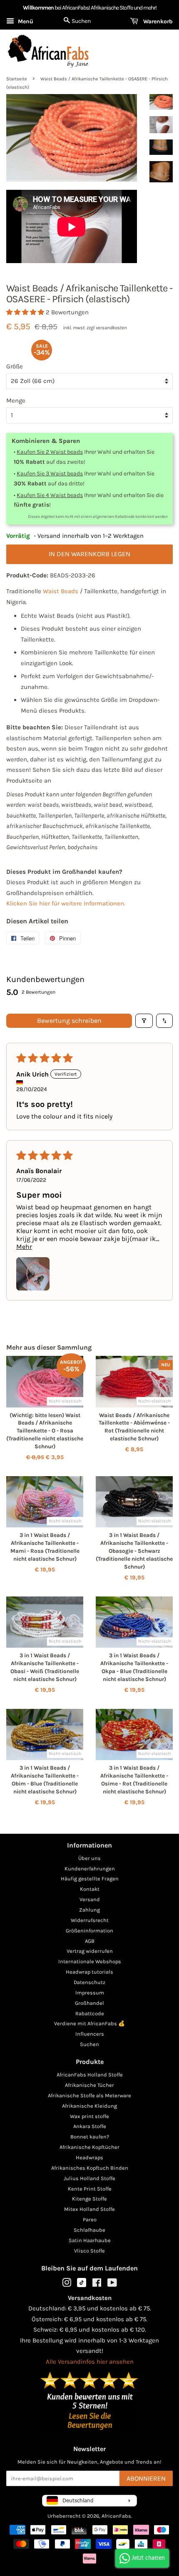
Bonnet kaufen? (90, 2137)
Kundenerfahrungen (90, 1869)
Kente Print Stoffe (90, 2189)
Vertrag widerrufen (90, 1951)
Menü (25, 21)
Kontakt (90, 1889)
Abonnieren (146, 2478)
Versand (90, 1899)
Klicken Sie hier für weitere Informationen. (66, 903)
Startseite (17, 79)
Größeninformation (89, 1931)
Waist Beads (61, 591)
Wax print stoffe (89, 2116)
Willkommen (38, 8)
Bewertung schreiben (69, 1021)
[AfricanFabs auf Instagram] (67, 2284)
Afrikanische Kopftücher (89, 2147)
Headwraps (89, 2157)
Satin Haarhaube (90, 2240)
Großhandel (89, 2003)
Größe (15, 366)
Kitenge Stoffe (89, 2199)
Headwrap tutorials (89, 1972)
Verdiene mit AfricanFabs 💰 (89, 2023)
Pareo (90, 2219)
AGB (90, 1941)
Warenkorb (157, 21)
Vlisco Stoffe (89, 2251)
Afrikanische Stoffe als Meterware (89, 2095)
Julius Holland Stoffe (89, 2178)
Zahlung (89, 1910)
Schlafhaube (89, 2230)
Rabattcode (90, 2013)
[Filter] (144, 1021)
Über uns (89, 1858)
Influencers (90, 2034)
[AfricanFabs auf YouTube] (112, 2284)
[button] (26, 312)
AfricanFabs (116, 2516)
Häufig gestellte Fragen (90, 1879)
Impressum (90, 1993)
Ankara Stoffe (90, 2126)
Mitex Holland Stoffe (89, 2209)
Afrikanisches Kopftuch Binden (90, 2168)
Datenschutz (89, 1982)
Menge (16, 400)
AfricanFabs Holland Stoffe (90, 2075)
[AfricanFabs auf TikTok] (82, 2285)
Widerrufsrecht (90, 1920)
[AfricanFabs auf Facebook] (97, 2284)
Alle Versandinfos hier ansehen (90, 2362)
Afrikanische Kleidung (89, 2106)
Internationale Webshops (90, 1961)
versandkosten (111, 328)
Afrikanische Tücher (89, 2085)
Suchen (89, 2044)
